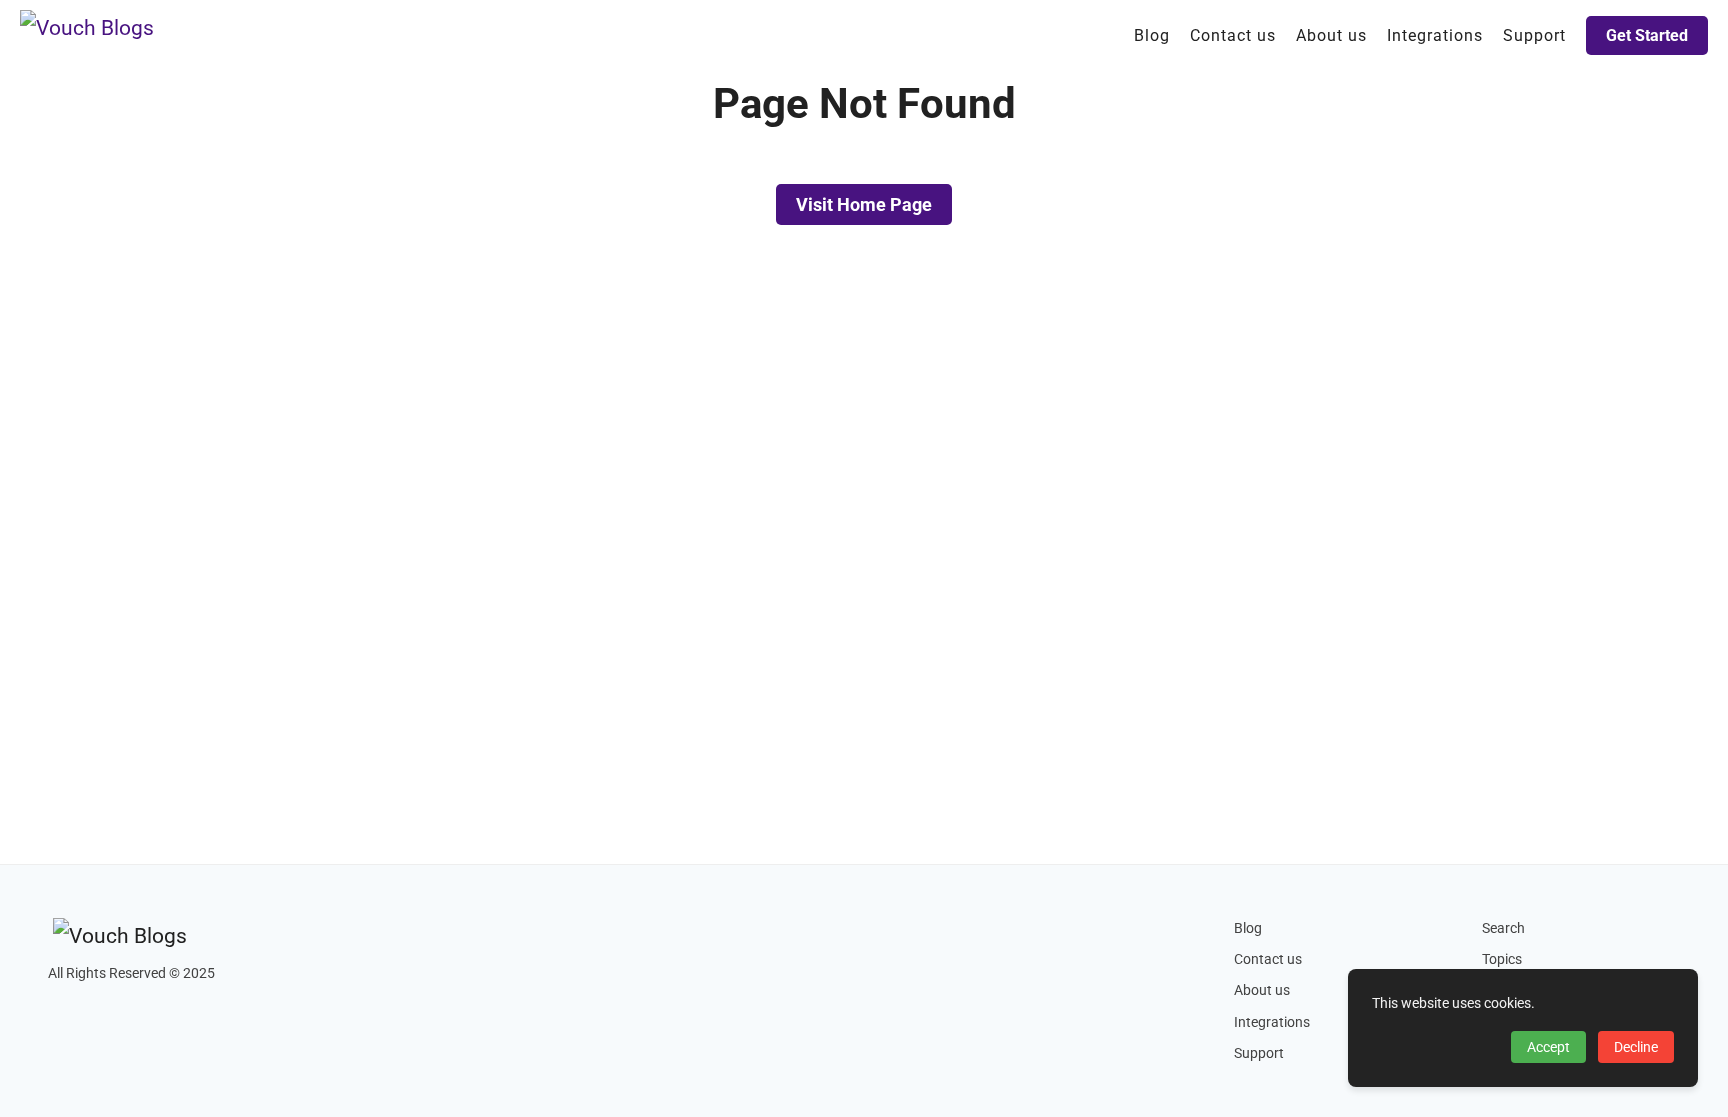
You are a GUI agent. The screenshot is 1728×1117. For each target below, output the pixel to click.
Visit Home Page (864, 204)
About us (1262, 990)
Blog (1248, 928)
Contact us (1268, 959)
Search (1503, 928)
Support (1259, 1053)
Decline (1636, 1047)
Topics (1502, 959)
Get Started (1647, 35)
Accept (1548, 1047)
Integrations (1272, 1022)
